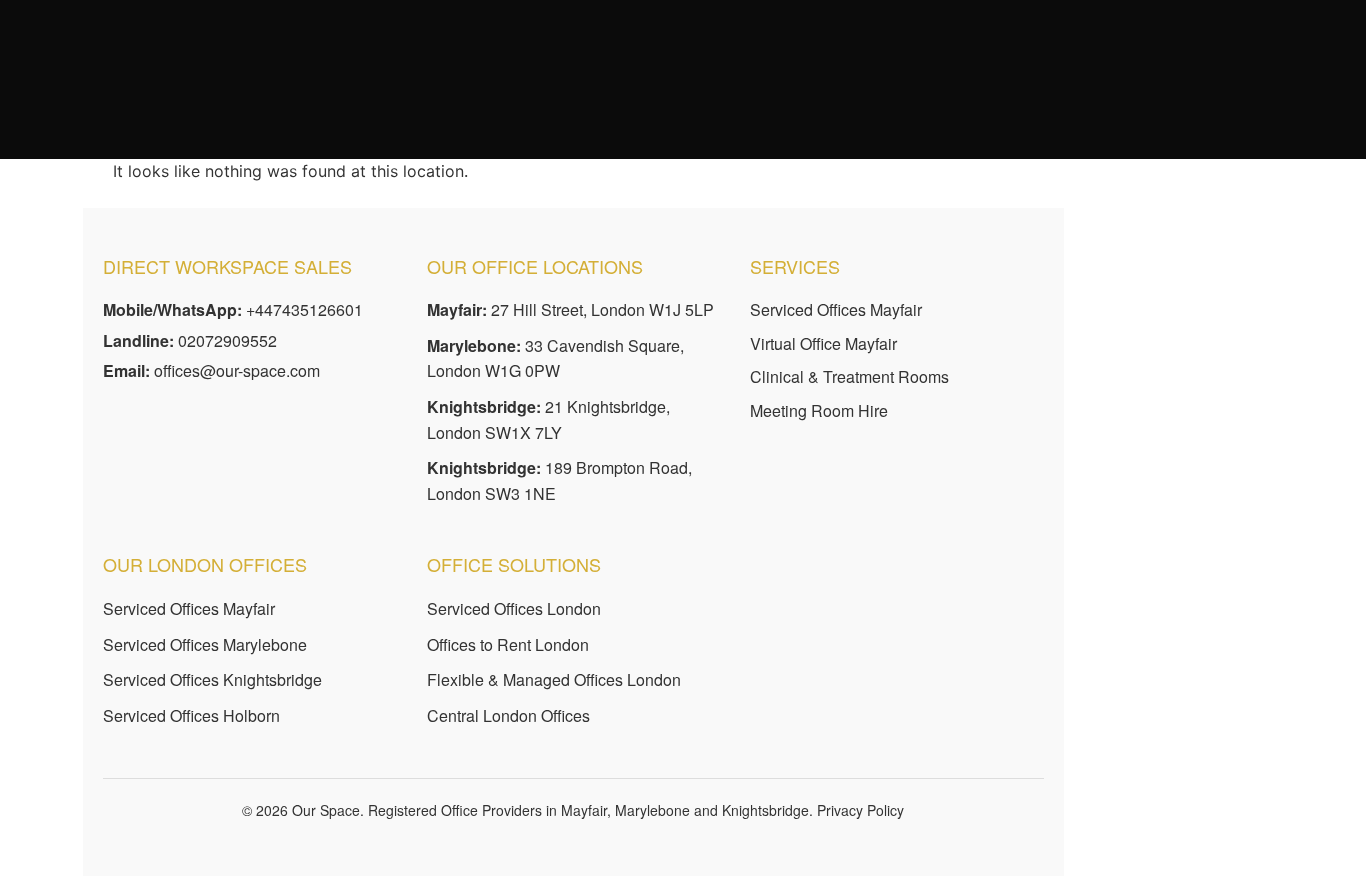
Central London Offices (508, 715)
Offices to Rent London (508, 644)
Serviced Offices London (514, 608)
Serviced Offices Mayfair (836, 309)
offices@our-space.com (237, 370)
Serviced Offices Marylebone (205, 644)
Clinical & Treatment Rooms (849, 376)
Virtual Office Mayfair (823, 343)
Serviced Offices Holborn (191, 715)
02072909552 (227, 340)
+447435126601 (304, 309)
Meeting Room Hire (819, 410)
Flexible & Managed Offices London (554, 679)
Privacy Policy (860, 810)
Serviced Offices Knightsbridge (212, 679)
